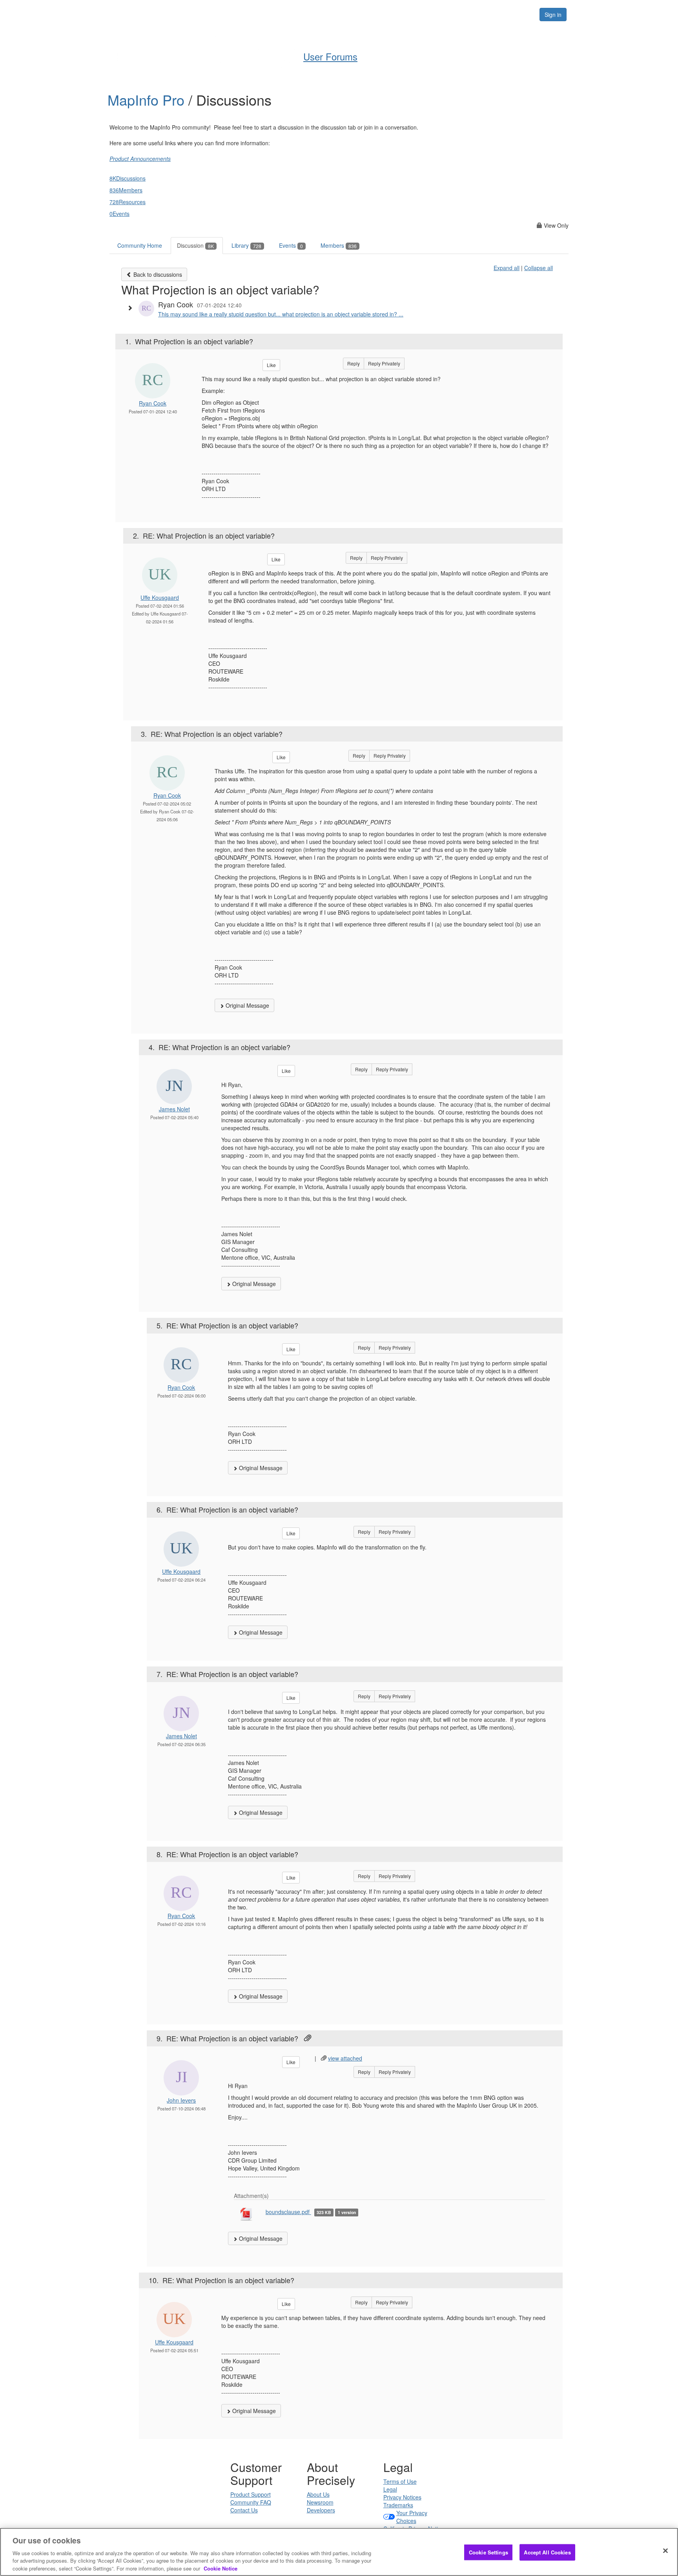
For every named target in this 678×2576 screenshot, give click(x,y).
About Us (318, 2494)
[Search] (524, 15)
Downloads (400, 14)
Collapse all (539, 268)
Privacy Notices (402, 2497)
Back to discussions (157, 274)
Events (291, 245)
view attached (345, 2058)
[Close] (665, 2551)
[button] (132, 308)
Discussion (195, 245)
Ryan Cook (153, 403)
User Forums (330, 56)
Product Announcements (140, 159)
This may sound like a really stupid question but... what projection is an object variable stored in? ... (281, 314)
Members (339, 245)
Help (324, 14)
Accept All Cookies (547, 2552)
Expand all (507, 268)
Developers (321, 2510)
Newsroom (320, 2502)
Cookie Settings (488, 2552)
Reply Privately (384, 363)
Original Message (247, 1005)
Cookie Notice (221, 2568)
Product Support (251, 2494)
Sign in (553, 15)
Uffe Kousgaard (160, 597)
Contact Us (244, 2510)
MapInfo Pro (148, 100)
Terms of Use (400, 2481)
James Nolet (174, 1109)
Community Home (140, 245)
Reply (354, 363)
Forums (442, 14)
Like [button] (271, 365)
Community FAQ (251, 2502)
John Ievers (181, 2100)
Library (246, 245)
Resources (484, 14)
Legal (390, 2489)
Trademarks (398, 2505)
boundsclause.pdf (288, 2212)
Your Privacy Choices (412, 2517)
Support (357, 14)
